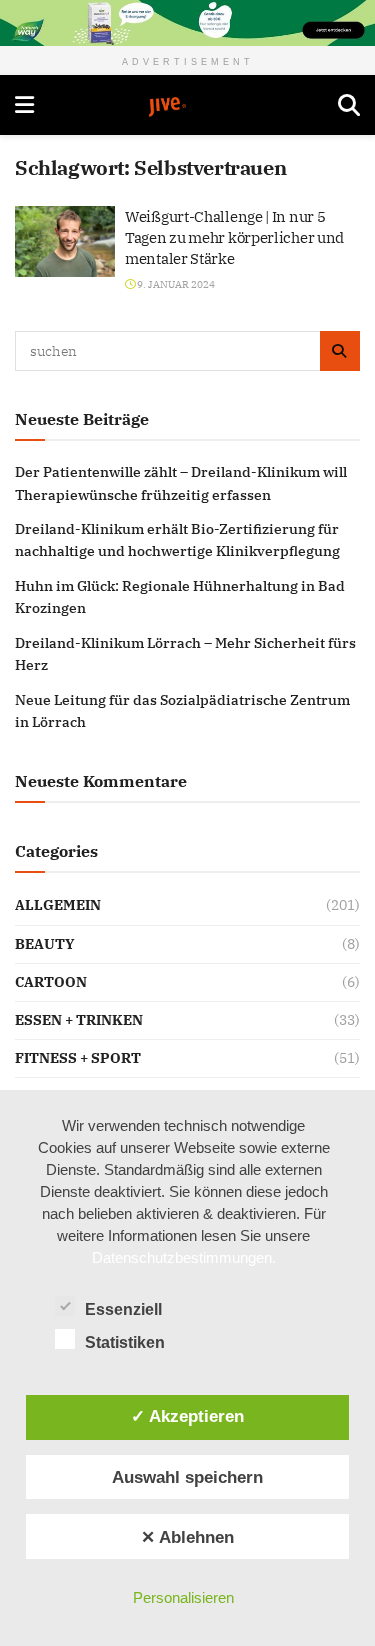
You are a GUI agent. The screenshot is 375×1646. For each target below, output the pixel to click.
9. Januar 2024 (175, 284)
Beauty (45, 944)
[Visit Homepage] (186, 107)
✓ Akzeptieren (187, 1416)
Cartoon (51, 982)
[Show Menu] (24, 105)
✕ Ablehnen (187, 1537)
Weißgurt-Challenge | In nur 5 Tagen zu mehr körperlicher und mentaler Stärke (234, 237)
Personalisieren (183, 1597)
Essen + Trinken (79, 1020)
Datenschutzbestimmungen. (184, 1257)
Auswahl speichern (187, 1477)
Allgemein (58, 905)
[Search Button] (349, 105)
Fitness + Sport (78, 1058)
